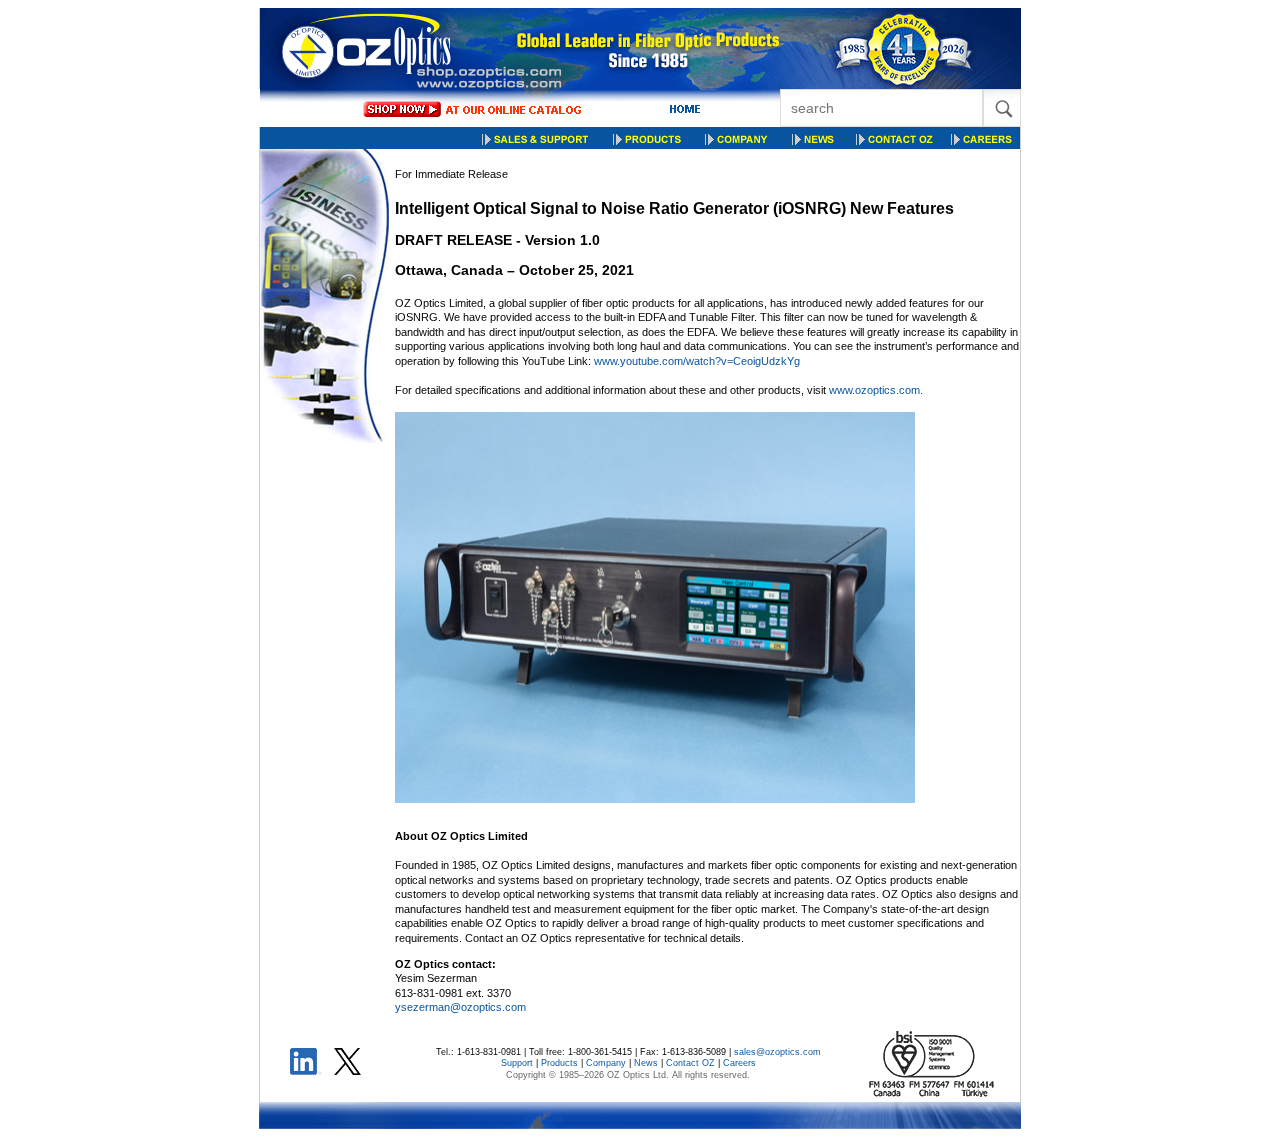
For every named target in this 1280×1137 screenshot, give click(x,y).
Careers (739, 1063)
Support (517, 1063)
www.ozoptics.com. (876, 390)
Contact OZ (690, 1063)
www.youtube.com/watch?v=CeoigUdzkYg (697, 361)
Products (559, 1063)
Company (606, 1063)
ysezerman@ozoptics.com (460, 1007)
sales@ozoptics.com (777, 1052)
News (646, 1063)
